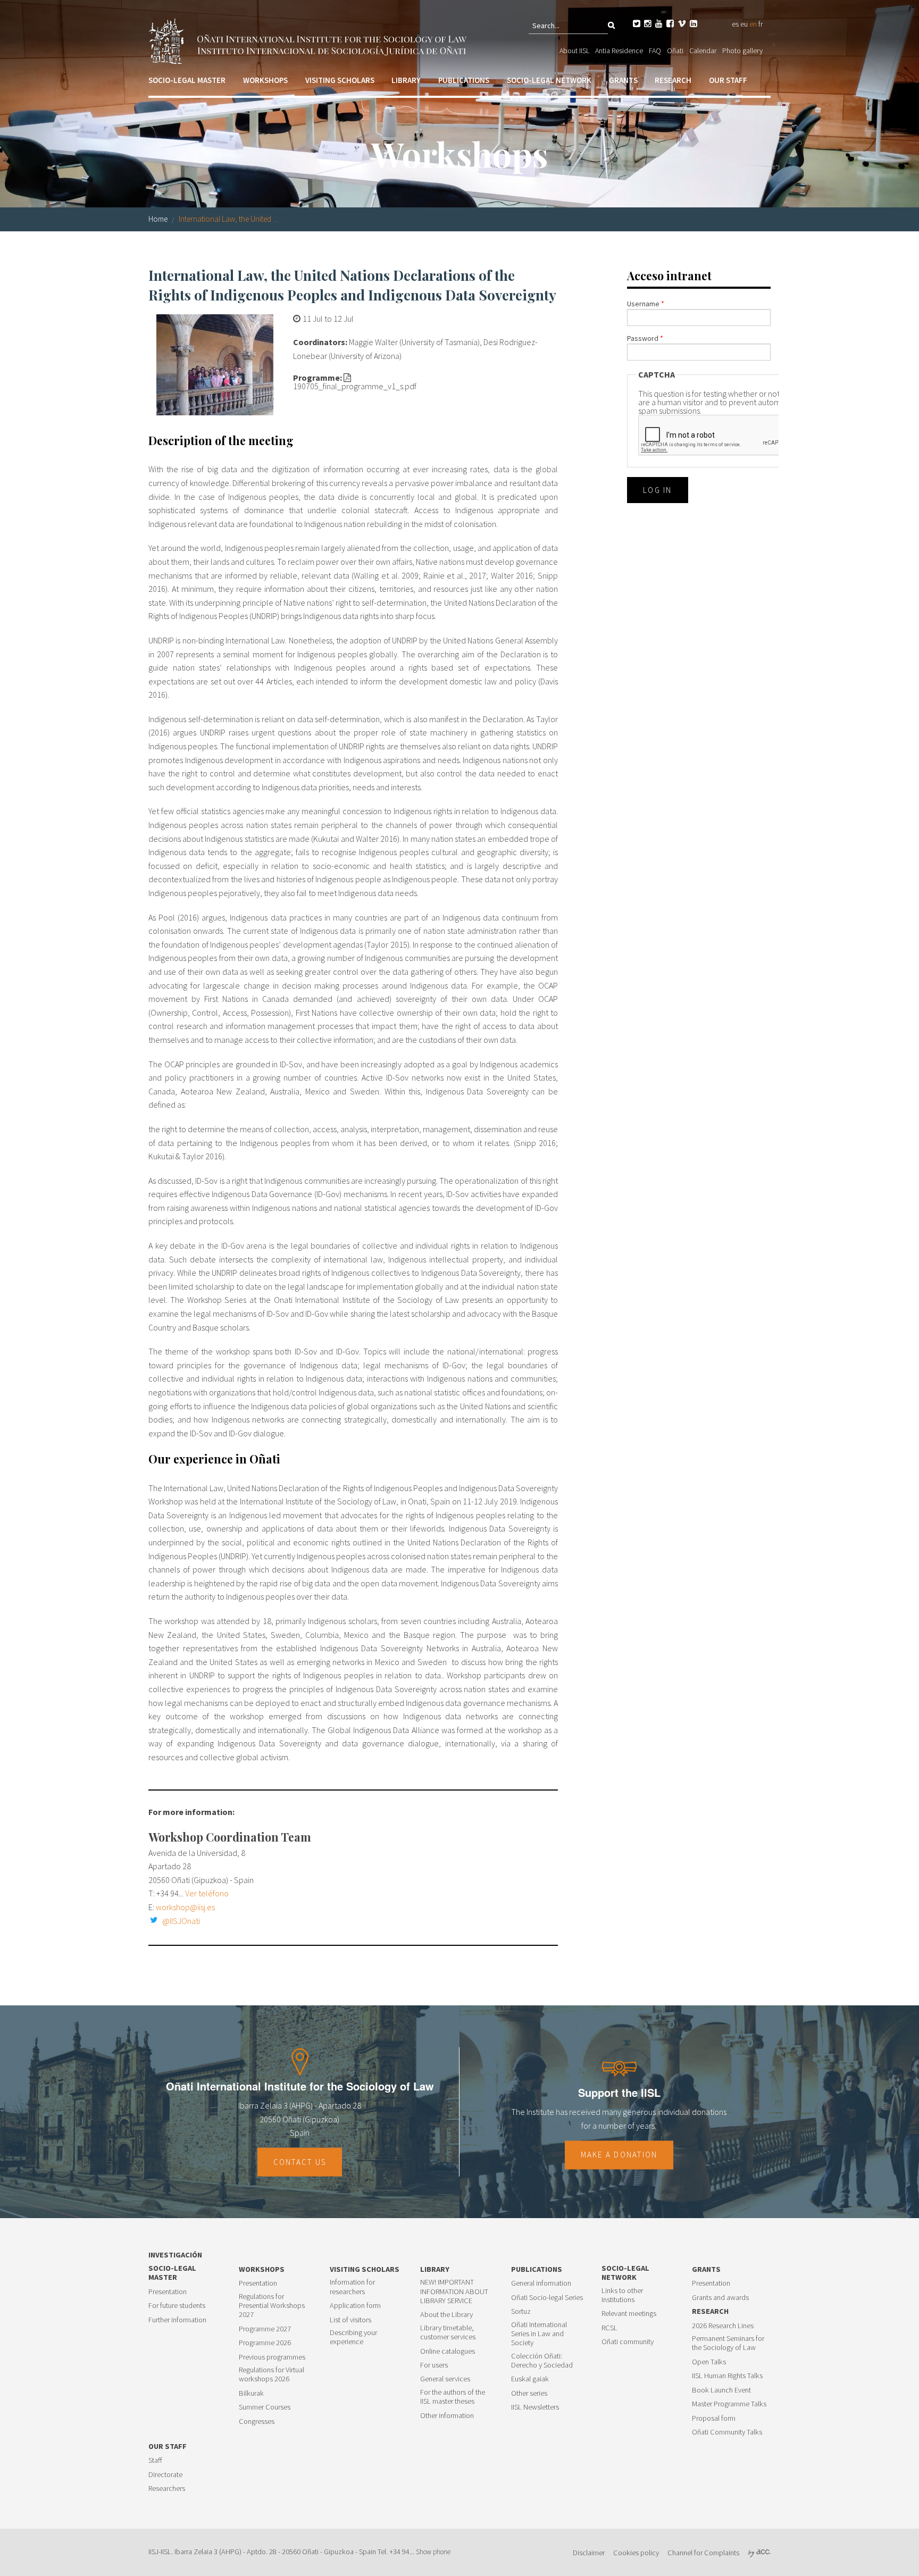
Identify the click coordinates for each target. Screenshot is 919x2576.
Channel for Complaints (703, 2553)
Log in (658, 490)
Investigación (175, 2255)
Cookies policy (636, 2553)
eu (744, 24)
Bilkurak (251, 2393)
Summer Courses (265, 2407)
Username (646, 304)
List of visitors (350, 2320)
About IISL (574, 51)
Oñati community (628, 2342)
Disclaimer (589, 2553)
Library (406, 80)
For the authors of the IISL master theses (453, 2397)
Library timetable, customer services (448, 2332)
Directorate (165, 2475)
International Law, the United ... (228, 219)
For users (434, 2365)
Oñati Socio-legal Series (547, 2298)
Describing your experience (353, 2337)
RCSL (609, 2328)
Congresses (257, 2422)
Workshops (265, 80)
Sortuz (521, 2311)
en (753, 24)
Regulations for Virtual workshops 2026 (271, 2374)
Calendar (703, 51)
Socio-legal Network (549, 80)
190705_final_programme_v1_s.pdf (355, 386)
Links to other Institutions (622, 2295)
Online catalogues (448, 2351)
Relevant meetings (629, 2314)
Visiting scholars (340, 80)
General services (445, 2379)
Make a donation (619, 2155)
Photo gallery (742, 51)
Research (673, 80)
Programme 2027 (265, 2329)
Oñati (675, 51)
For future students (177, 2306)
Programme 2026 (265, 2343)
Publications (464, 80)
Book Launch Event (721, 2390)
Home (158, 219)
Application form (355, 2306)
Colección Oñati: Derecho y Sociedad (542, 2361)
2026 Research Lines (723, 2326)
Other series (529, 2393)
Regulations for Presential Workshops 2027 (272, 2306)
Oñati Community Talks (727, 2432)
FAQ (655, 51)
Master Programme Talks (729, 2404)
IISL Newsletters (535, 2407)
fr (761, 24)
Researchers (167, 2489)
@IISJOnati (181, 1921)
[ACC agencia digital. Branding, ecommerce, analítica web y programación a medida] (759, 2553)
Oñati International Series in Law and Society (539, 2334)
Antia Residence (619, 51)
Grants (623, 80)
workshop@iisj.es (185, 1907)
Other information (447, 2416)
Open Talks (709, 2362)
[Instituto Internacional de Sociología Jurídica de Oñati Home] (310, 40)
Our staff (728, 80)
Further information (177, 2320)
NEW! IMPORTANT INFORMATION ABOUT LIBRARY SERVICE (454, 2291)
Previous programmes (272, 2357)
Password (645, 338)
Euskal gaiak (530, 2379)
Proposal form (714, 2418)
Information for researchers (352, 2287)
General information (541, 2283)
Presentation (168, 2292)
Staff (155, 2460)
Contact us (300, 2162)
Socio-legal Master (187, 80)
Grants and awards (720, 2298)
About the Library (446, 2315)
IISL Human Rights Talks (727, 2376)
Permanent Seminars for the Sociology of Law (728, 2343)
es (735, 24)
